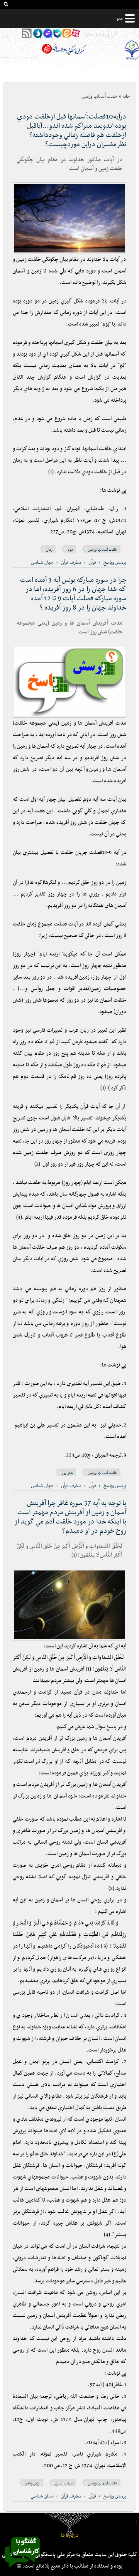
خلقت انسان (64, 2483)
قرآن (92, 563)
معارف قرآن (71, 563)
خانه (126, 97)
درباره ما (69, 2535)
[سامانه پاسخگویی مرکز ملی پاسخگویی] (22, 2569)
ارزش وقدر (33, 2483)
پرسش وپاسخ (115, 563)
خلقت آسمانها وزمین (103, 550)
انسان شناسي (42, 2496)
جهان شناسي (42, 563)
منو (120, 18)
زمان (49, 550)
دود (70, 550)
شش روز (67, 1473)
